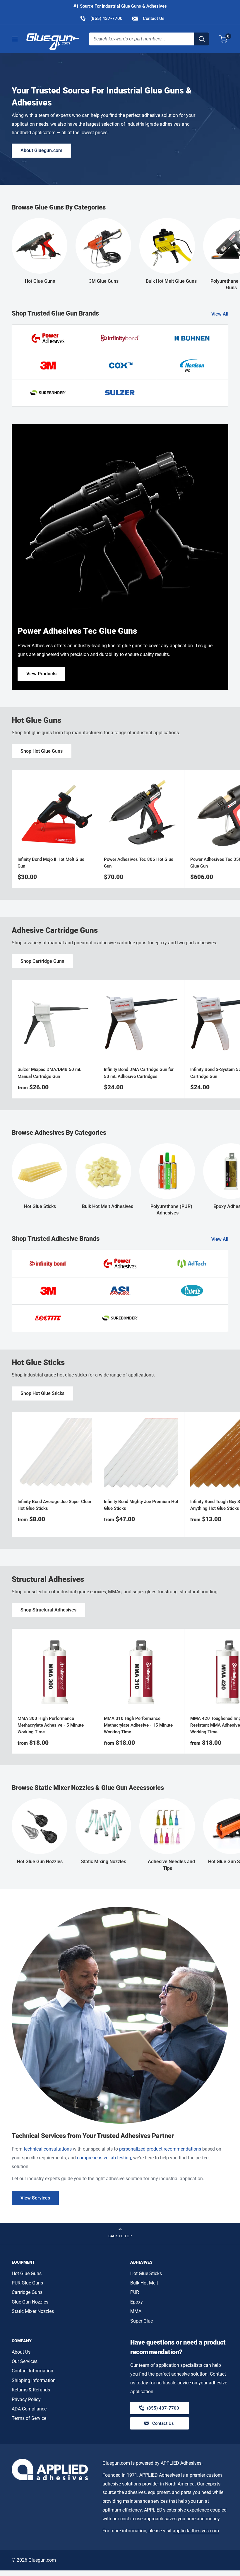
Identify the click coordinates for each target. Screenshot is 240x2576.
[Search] (202, 39)
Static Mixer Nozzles (33, 2311)
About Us (21, 2352)
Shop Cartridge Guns (42, 961)
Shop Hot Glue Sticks (42, 1393)
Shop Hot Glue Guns (42, 751)
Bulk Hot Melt (144, 2283)
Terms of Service (29, 2418)
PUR (135, 2292)
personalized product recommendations (160, 2149)
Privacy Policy (26, 2399)
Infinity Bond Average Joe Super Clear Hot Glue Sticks (54, 1505)
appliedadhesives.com (196, 2531)
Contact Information (32, 2371)
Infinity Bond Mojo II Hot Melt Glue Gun (51, 863)
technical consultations (48, 2149)
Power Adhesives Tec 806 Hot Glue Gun (139, 863)
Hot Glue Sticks (146, 2273)
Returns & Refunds (31, 2390)
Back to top (120, 2236)
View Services (35, 2198)
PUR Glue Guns (27, 2283)
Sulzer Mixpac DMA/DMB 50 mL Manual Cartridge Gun (49, 1073)
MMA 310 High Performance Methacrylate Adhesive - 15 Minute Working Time (138, 1725)
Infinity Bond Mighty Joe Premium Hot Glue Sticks (141, 1505)
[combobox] (142, 39)
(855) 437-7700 (101, 18)
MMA (136, 2311)
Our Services (25, 2361)
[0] (223, 39)
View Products (41, 674)
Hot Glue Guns (27, 2273)
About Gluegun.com (41, 150)
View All (220, 314)
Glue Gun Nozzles (30, 2302)
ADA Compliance (29, 2409)
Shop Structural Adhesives (48, 1610)
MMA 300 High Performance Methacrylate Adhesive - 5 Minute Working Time (51, 1725)
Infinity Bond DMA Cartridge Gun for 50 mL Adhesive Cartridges (139, 1073)
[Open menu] (15, 39)
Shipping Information (34, 2380)
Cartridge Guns (27, 2292)
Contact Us (153, 18)
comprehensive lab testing (104, 2158)
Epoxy (137, 2302)
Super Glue (142, 2321)
